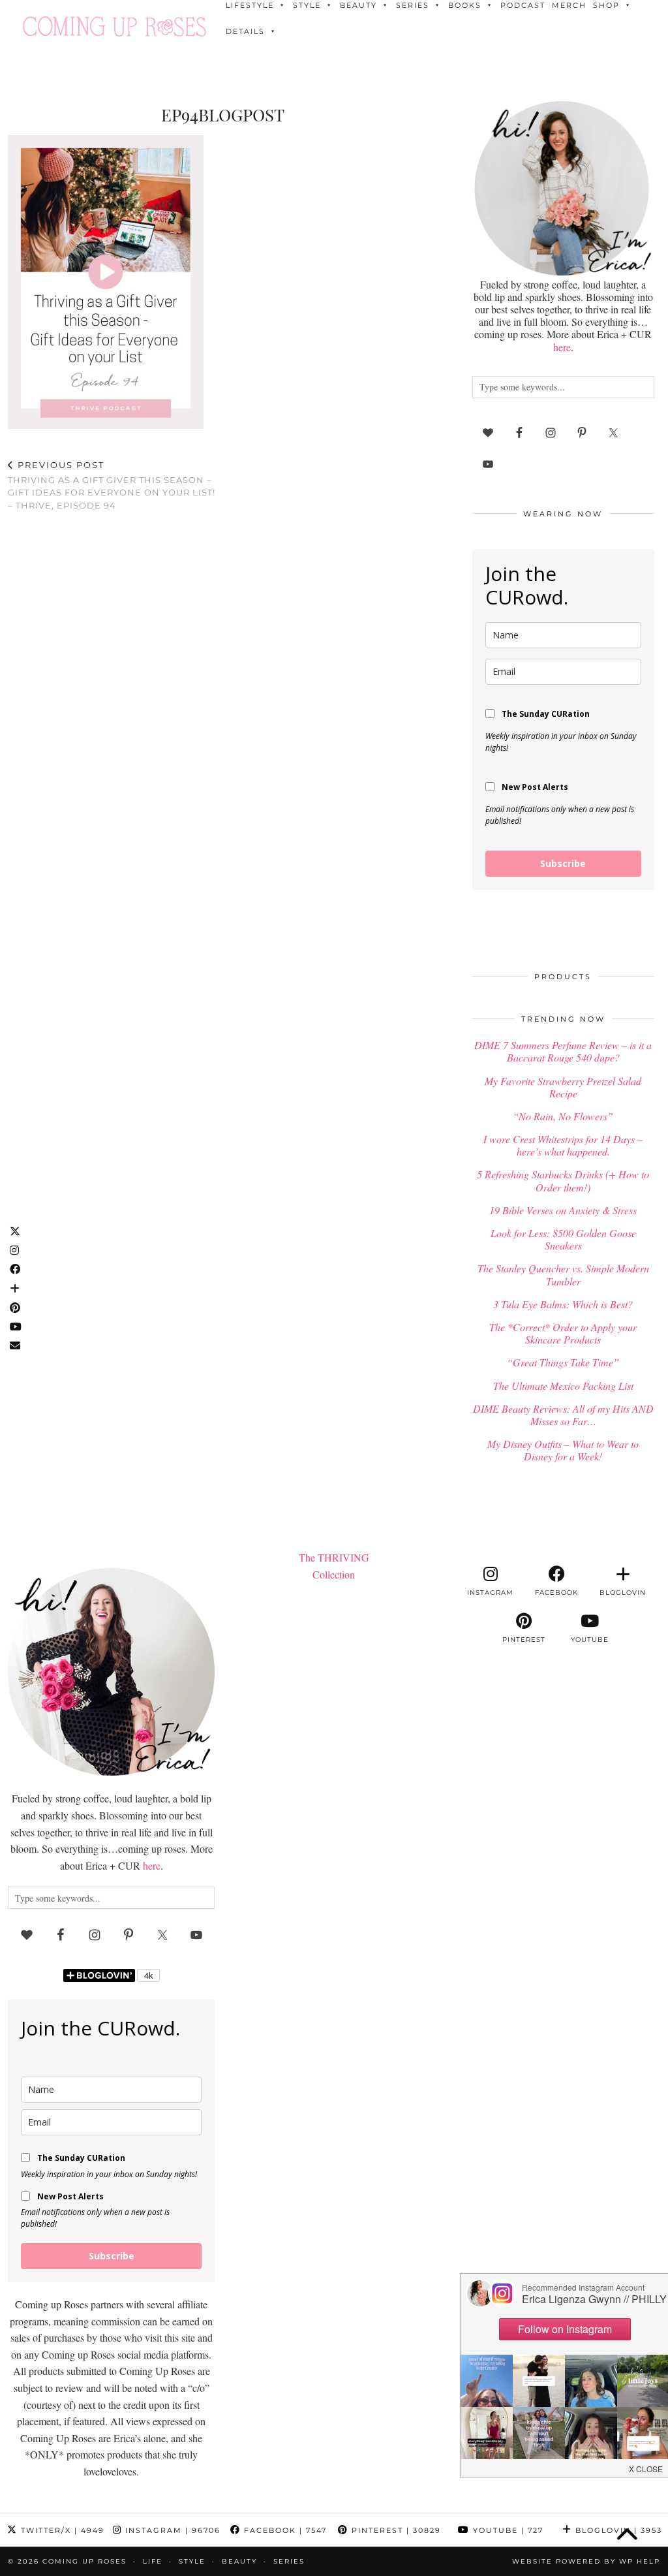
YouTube (507, 2530)
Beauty (239, 2561)
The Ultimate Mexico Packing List (563, 1386)
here (562, 347)
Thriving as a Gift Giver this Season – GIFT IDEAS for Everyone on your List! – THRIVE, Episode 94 (112, 485)
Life (153, 2561)
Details (245, 31)
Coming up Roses (84, 2561)
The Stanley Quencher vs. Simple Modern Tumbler (563, 1274)
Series (289, 2561)
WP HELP (640, 2561)
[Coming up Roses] (114, 26)
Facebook (284, 2530)
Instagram (171, 2530)
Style (192, 2561)
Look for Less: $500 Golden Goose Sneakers (563, 1239)
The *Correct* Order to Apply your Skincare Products (563, 1333)
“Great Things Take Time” (563, 1362)
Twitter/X (61, 2530)
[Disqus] (223, 691)
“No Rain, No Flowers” (563, 1116)
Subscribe (563, 863)
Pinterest (395, 2530)
